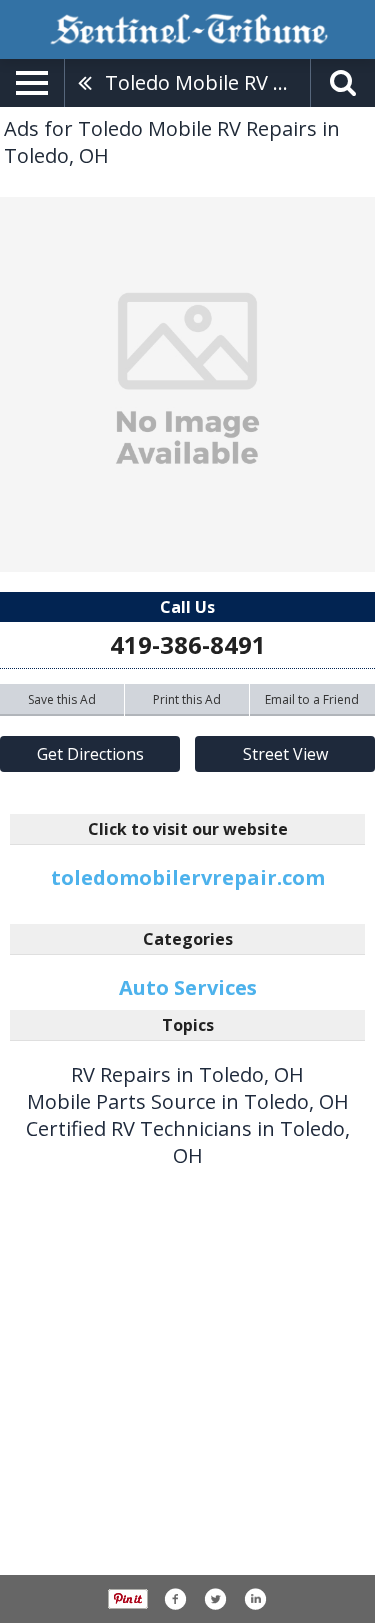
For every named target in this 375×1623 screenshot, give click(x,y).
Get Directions (90, 754)
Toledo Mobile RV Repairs (207, 82)
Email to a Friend (312, 699)
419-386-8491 (188, 644)
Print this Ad (187, 699)
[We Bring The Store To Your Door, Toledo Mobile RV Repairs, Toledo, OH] (187, 384)
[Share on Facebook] (175, 1599)
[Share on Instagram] (255, 1599)
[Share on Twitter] (215, 1599)
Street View (285, 754)
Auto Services (188, 987)
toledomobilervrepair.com (188, 877)
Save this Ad (62, 699)
